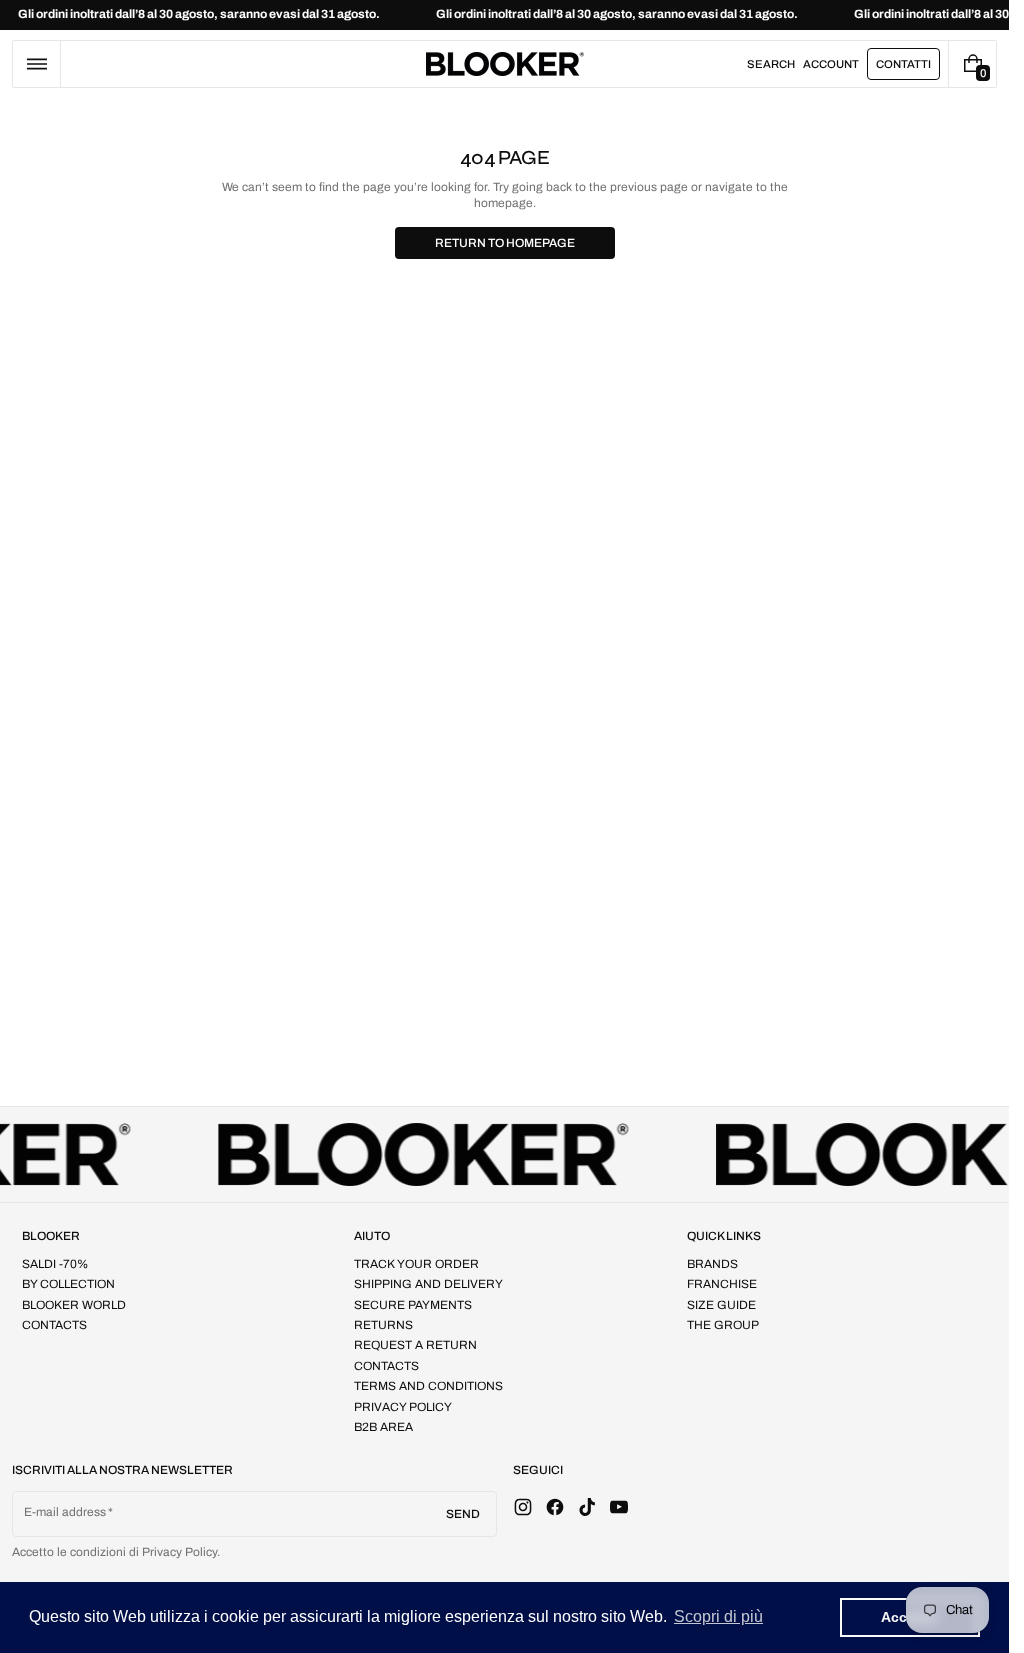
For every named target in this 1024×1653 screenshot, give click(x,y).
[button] (36, 64)
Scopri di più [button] (718, 1616)
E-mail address (65, 1512)
